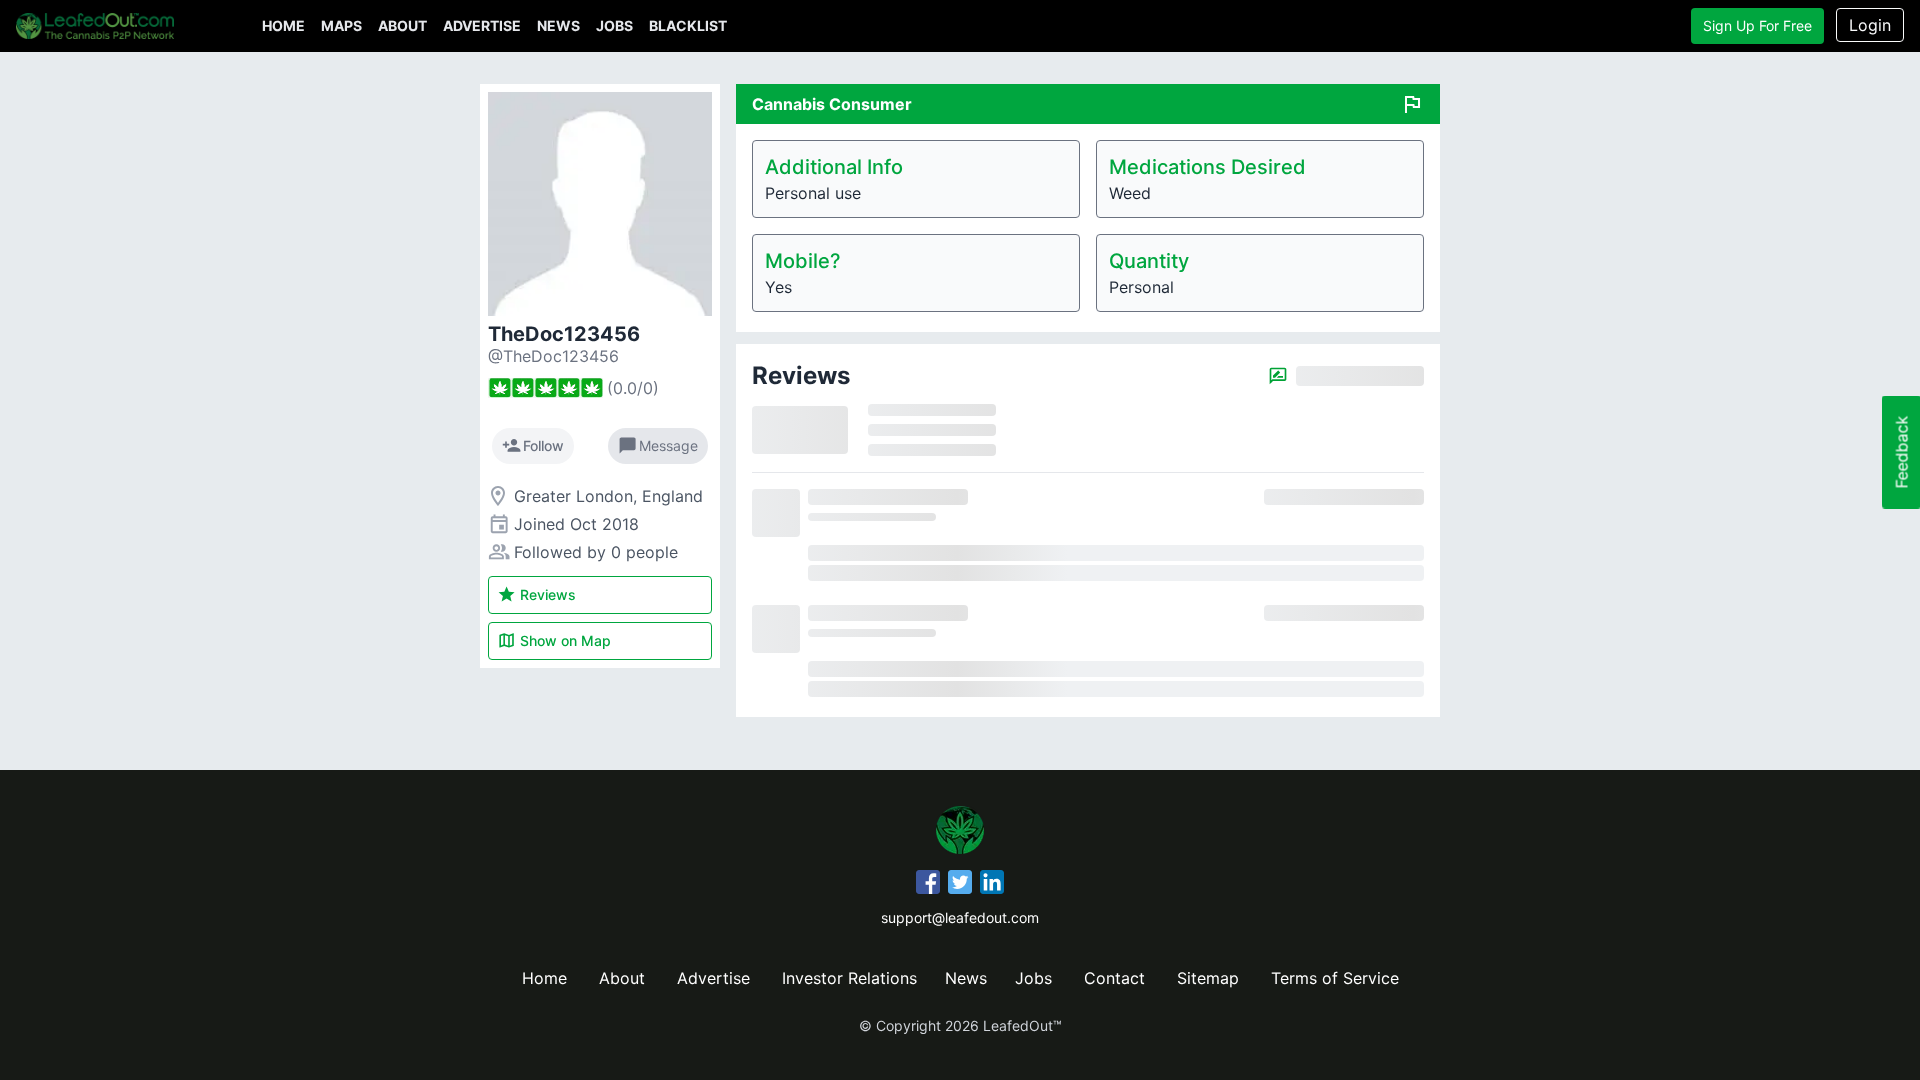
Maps (341, 25)
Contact (1114, 978)
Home (283, 25)
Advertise (482, 25)
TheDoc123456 (564, 334)
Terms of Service (1335, 978)
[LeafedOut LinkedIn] (992, 885)
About (402, 25)
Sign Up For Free (1757, 25)
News (558, 25)
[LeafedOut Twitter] (960, 885)
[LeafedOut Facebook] (928, 885)
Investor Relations (849, 978)
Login (1870, 25)
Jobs (614, 25)
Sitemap (1208, 978)
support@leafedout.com (960, 917)
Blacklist (688, 25)
